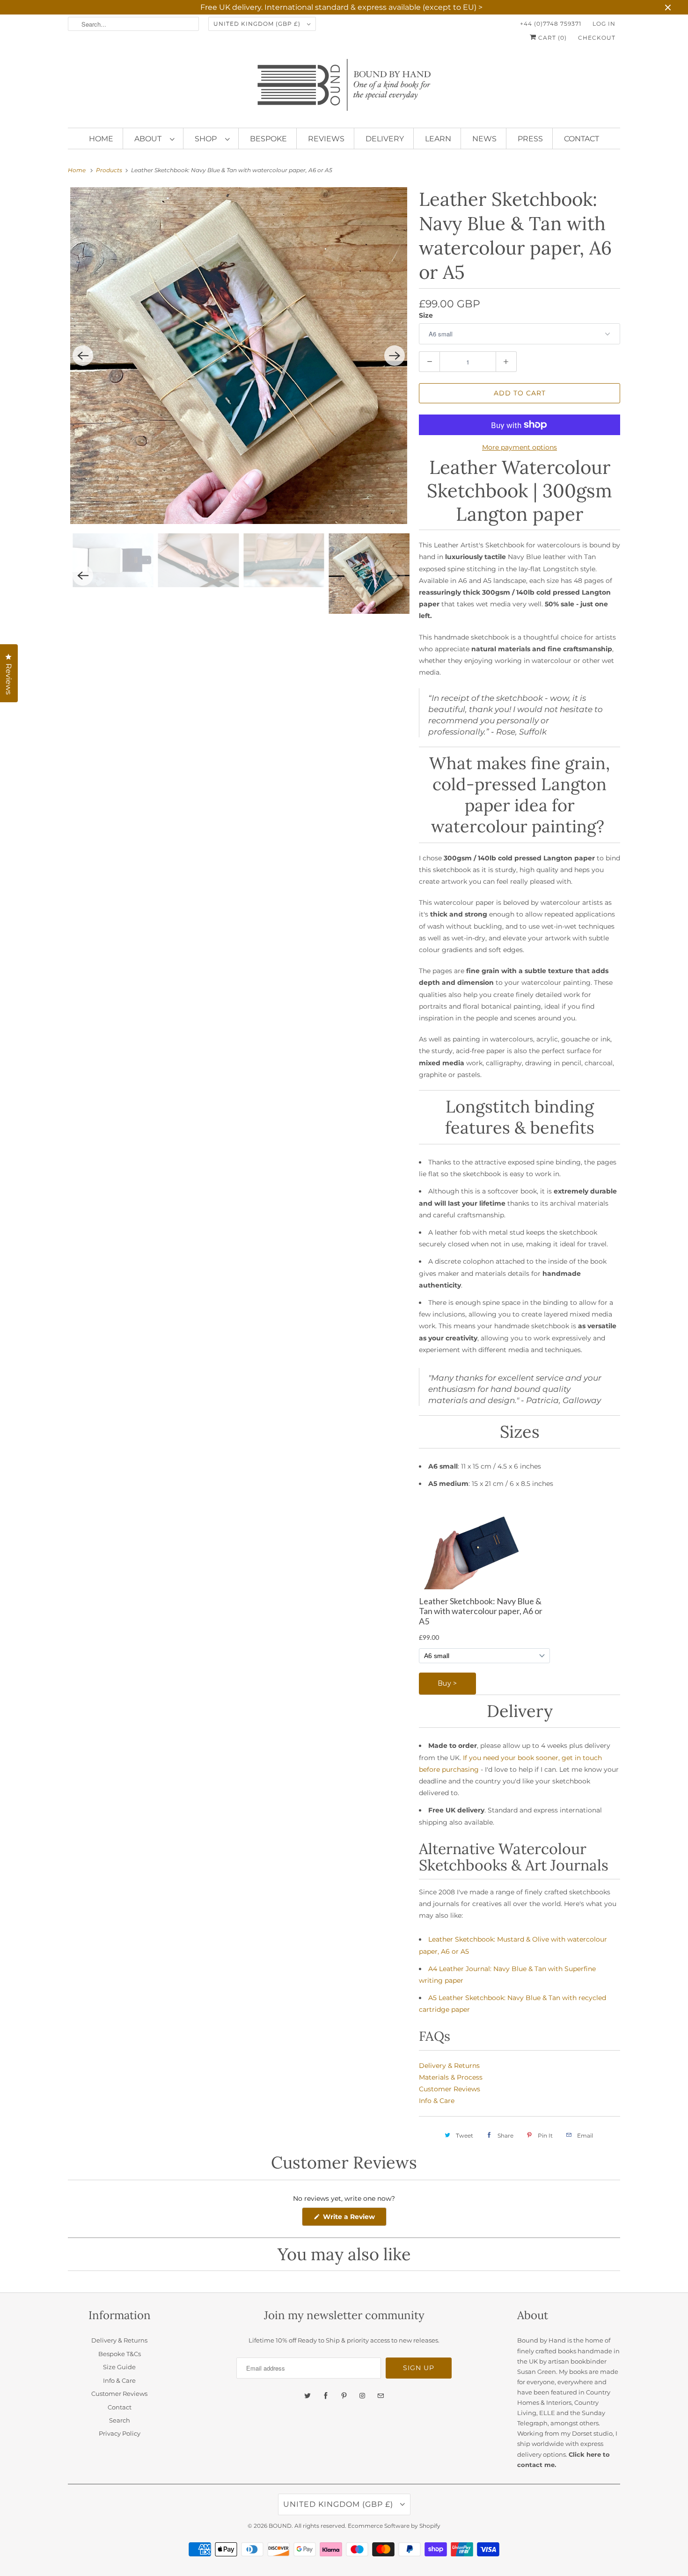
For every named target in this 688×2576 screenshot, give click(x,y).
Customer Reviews (450, 2089)
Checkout (597, 38)
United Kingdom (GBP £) (258, 24)
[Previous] (83, 299)
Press (530, 139)
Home (101, 139)
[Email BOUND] (381, 2396)
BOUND (280, 2526)
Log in (604, 24)
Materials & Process (451, 2077)
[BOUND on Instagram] (362, 2396)
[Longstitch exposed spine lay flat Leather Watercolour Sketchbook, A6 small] (249, 299)
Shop (208, 139)
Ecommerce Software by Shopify (394, 2526)
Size (426, 315)
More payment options (520, 447)
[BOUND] (344, 89)
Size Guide (119, 2367)
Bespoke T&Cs (120, 2354)
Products (110, 170)
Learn (438, 139)
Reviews (326, 139)
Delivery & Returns (449, 2066)
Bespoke (268, 139)
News (484, 139)
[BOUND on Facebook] (326, 2396)
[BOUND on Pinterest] (344, 2396)
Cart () (552, 38)
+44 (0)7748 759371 (551, 24)
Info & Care (437, 2101)
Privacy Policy (120, 2433)
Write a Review (351, 2219)
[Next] (395, 299)
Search (120, 2420)
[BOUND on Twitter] (307, 2396)
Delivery (385, 139)
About (150, 139)
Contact (582, 139)
